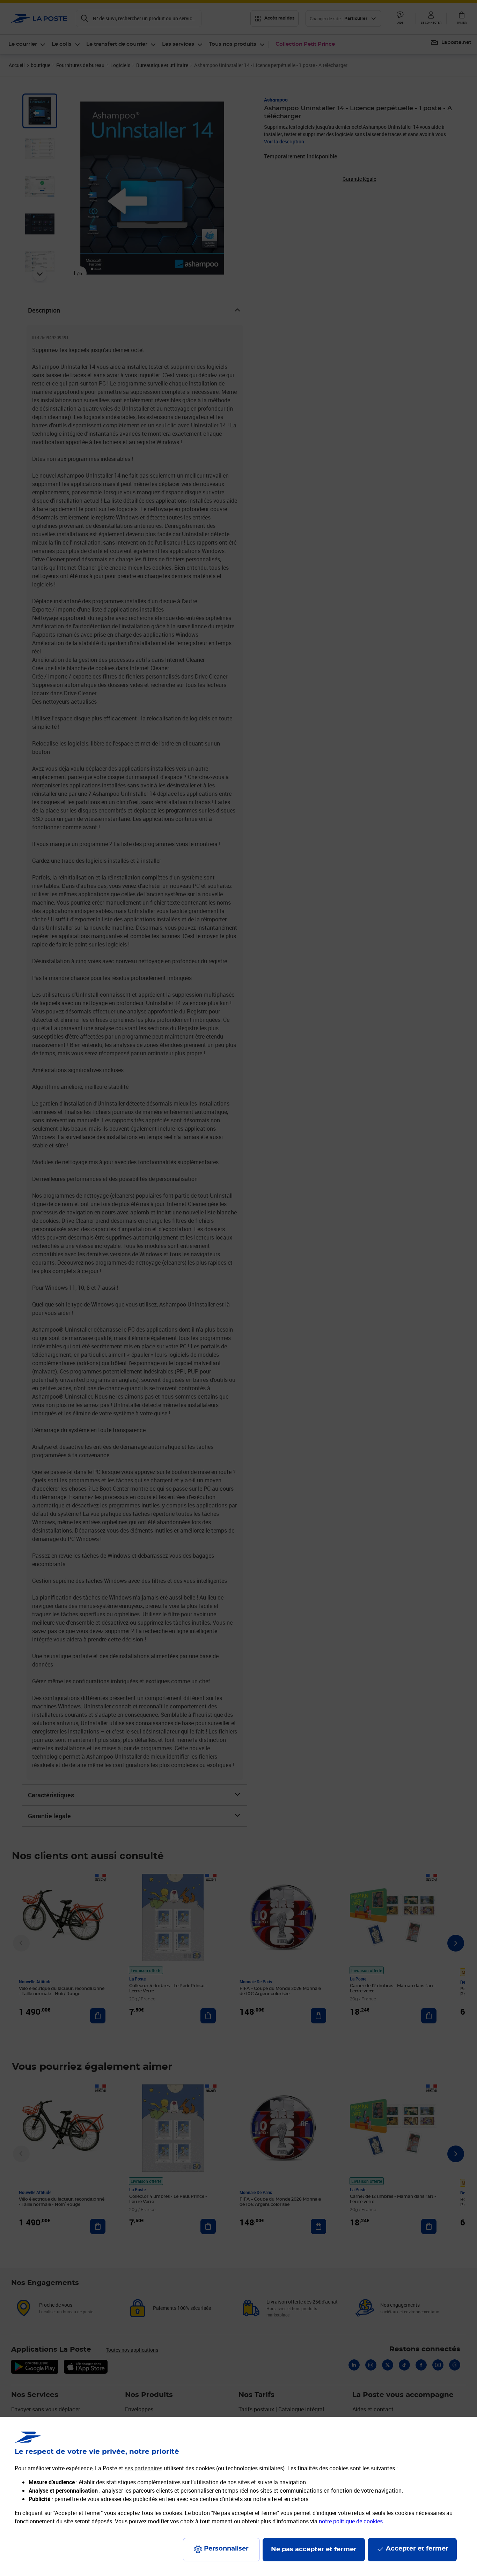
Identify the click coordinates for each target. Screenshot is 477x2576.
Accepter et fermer (417, 2549)
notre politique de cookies (351, 2521)
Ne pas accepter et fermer (314, 2549)
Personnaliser (226, 2549)
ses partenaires (144, 2468)
